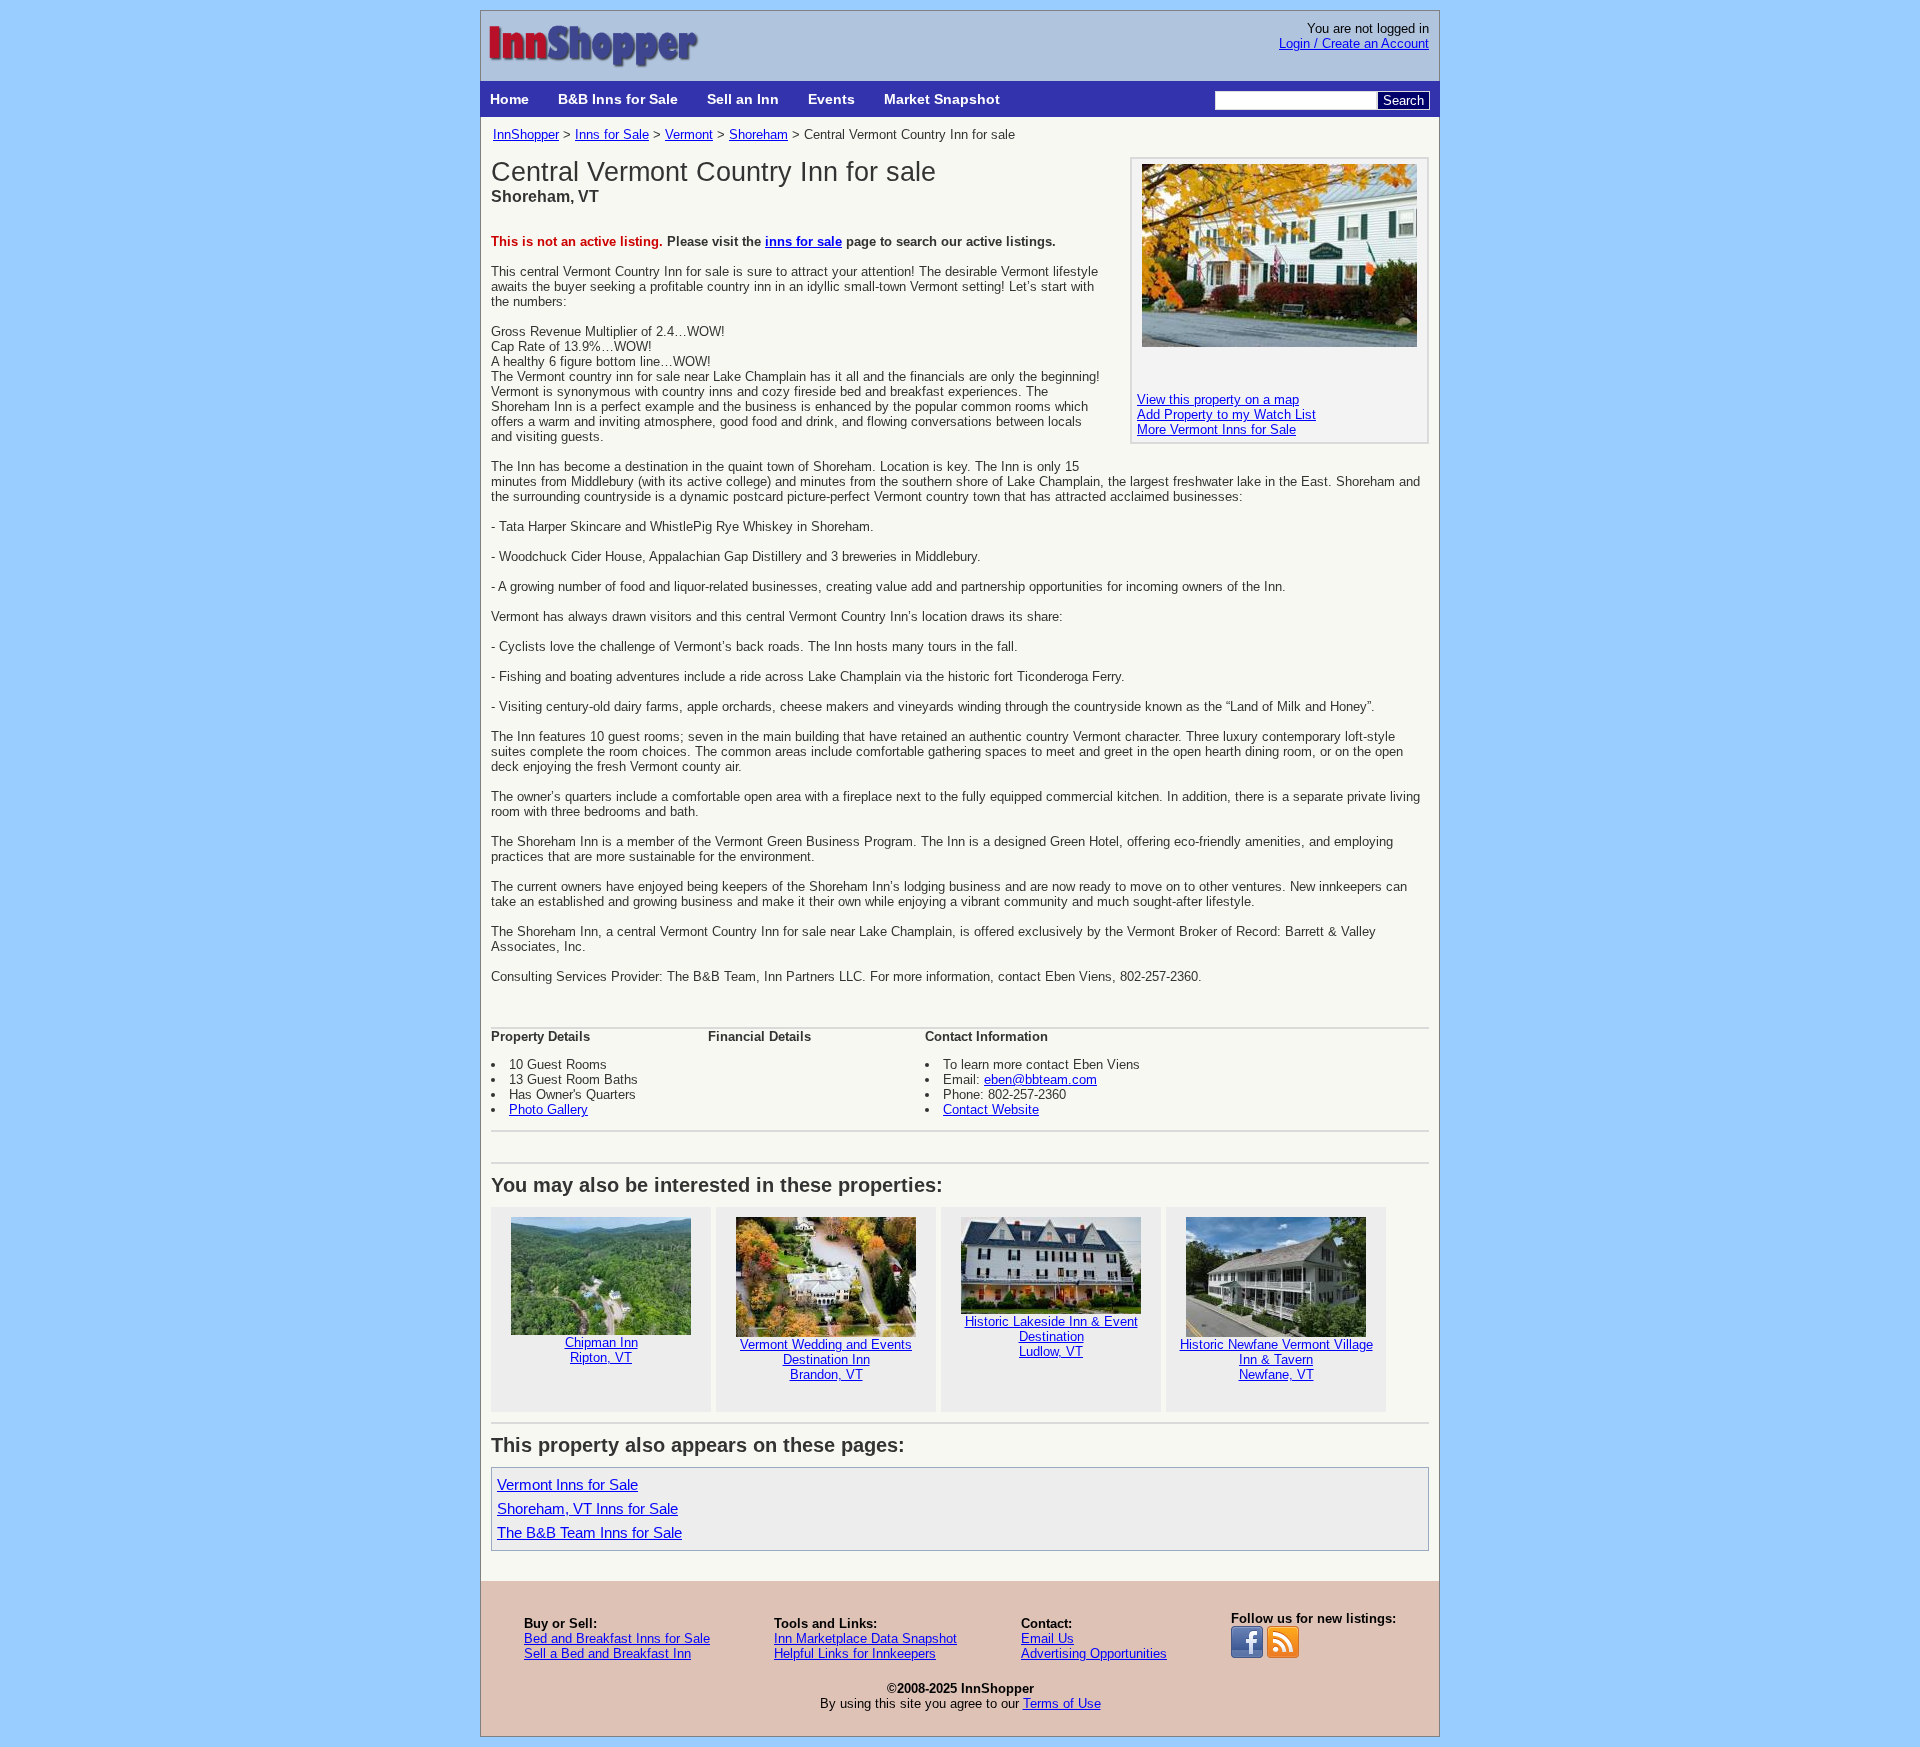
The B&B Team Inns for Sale (589, 1532)
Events (831, 99)
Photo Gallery (548, 1109)
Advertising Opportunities (1094, 1653)
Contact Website (991, 1109)
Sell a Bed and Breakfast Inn (607, 1653)
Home (509, 99)
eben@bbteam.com (1040, 1079)
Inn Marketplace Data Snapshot (865, 1638)
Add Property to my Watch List (1226, 414)
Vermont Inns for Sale (567, 1484)
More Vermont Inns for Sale (1216, 429)
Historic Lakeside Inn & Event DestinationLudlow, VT (1051, 1336)
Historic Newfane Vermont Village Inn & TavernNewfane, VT (1276, 1359)
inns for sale (803, 241)
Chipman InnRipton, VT (601, 1350)
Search (1403, 100)
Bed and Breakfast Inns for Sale (617, 1638)
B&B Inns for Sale (618, 99)
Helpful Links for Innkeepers (855, 1653)
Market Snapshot (942, 99)
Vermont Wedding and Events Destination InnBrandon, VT (826, 1359)
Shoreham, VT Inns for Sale (587, 1508)
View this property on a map (1218, 399)
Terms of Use (1062, 1703)
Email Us (1047, 1638)
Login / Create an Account (1354, 43)
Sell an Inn (743, 99)
